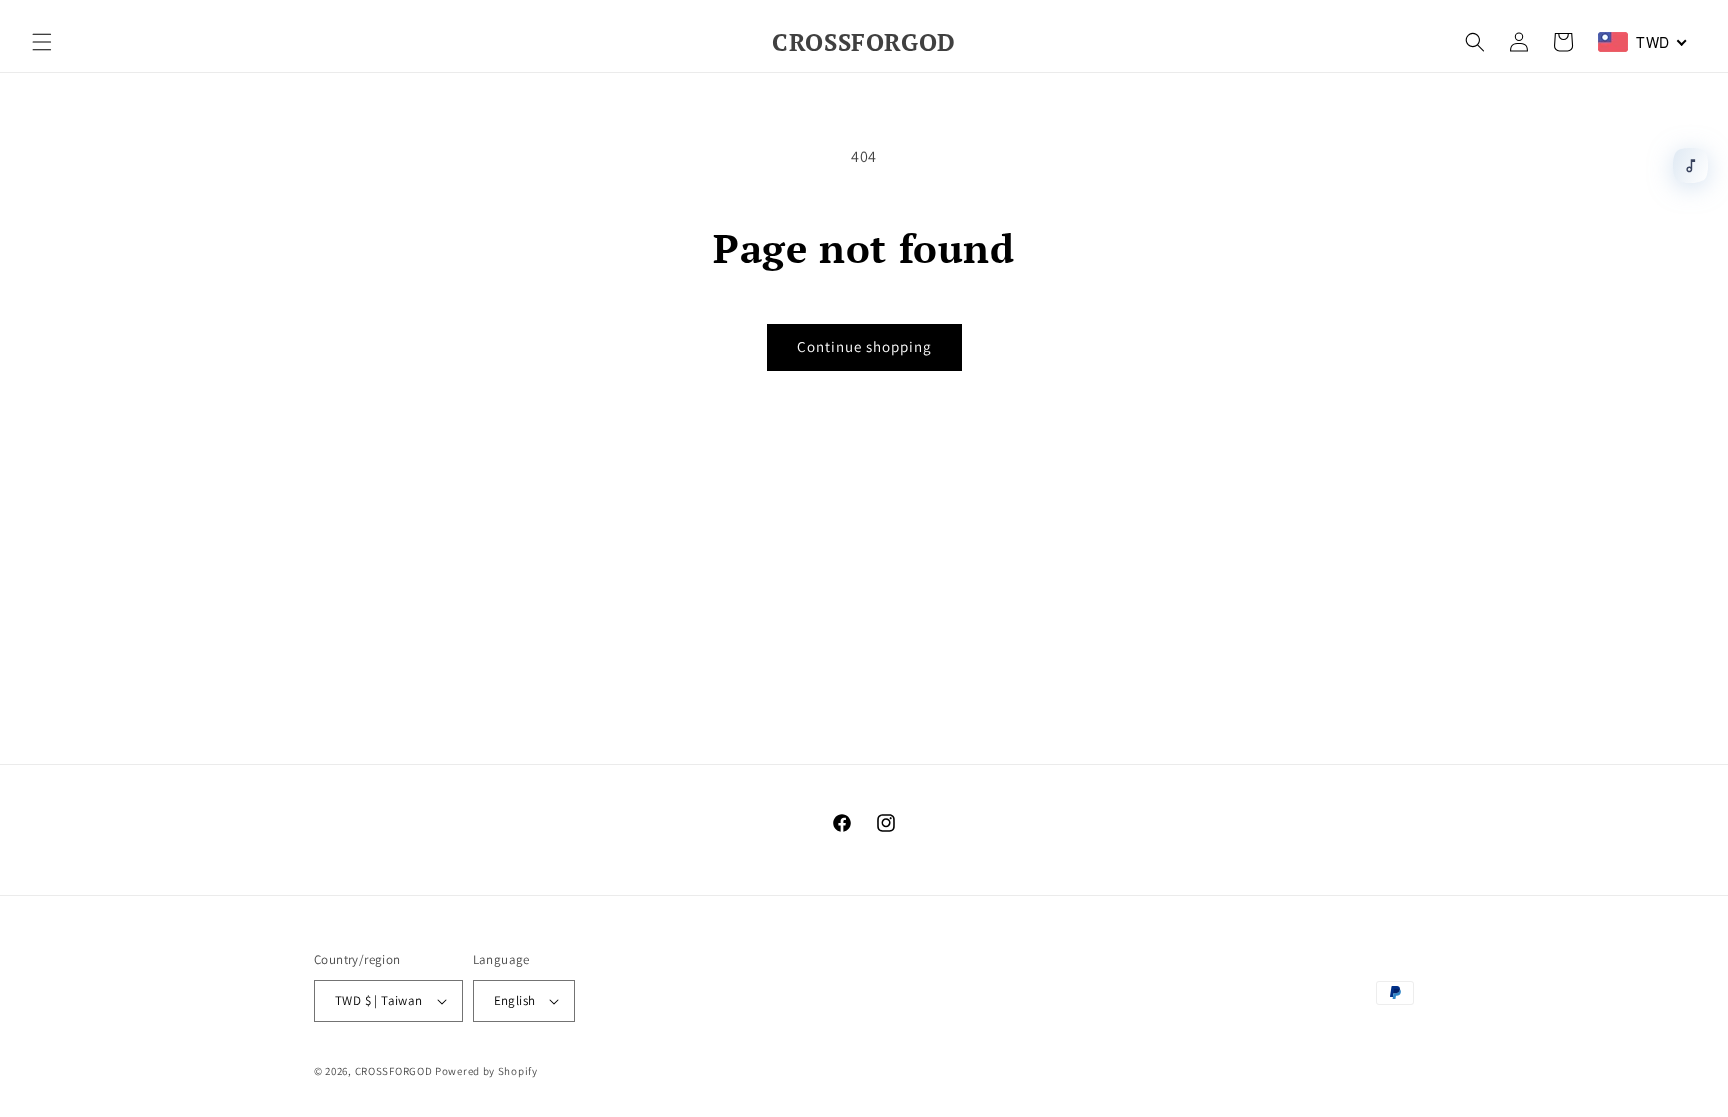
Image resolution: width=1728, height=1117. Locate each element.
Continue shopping (864, 346)
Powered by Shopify (486, 1071)
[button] (42, 42)
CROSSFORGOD (394, 1071)
